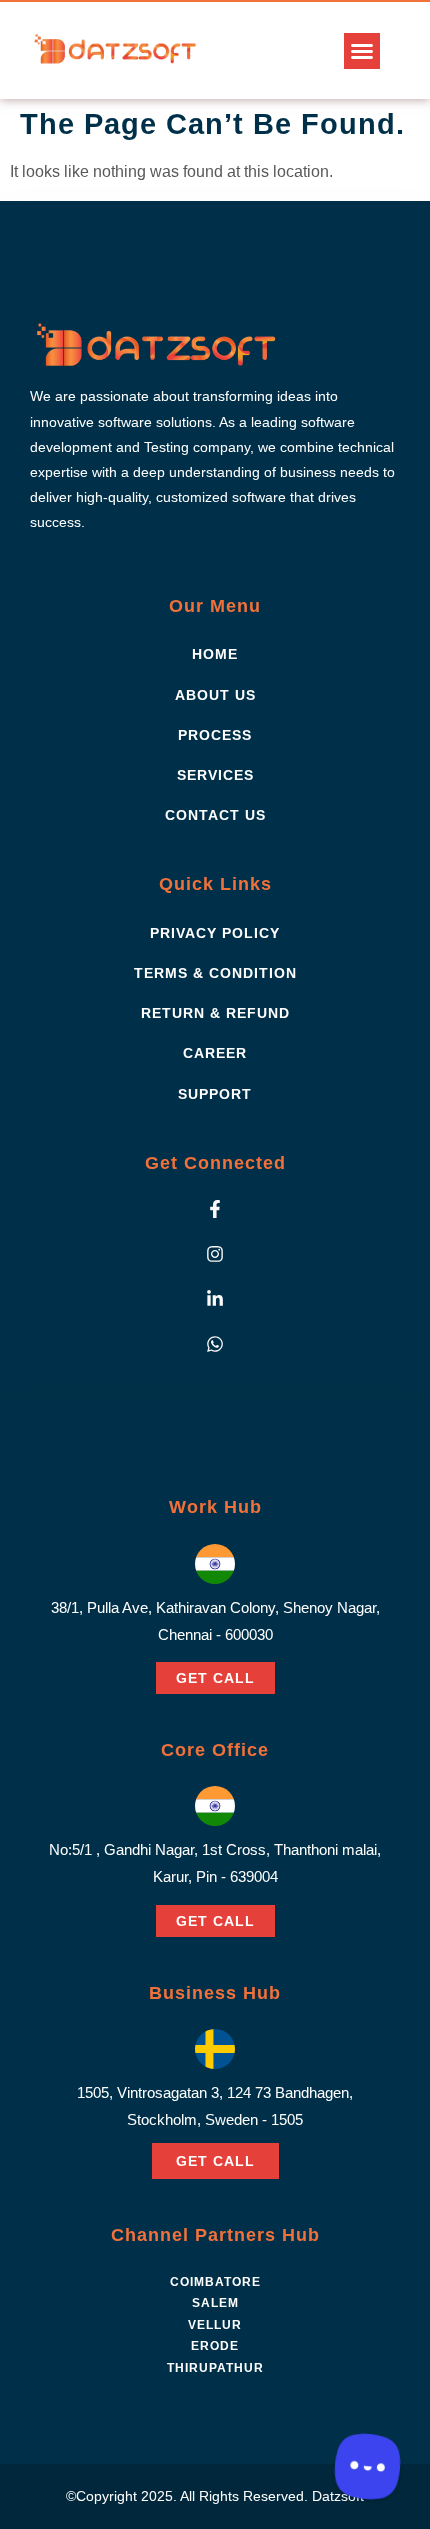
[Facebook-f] (215, 1209)
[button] (362, 51)
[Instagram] (215, 1254)
